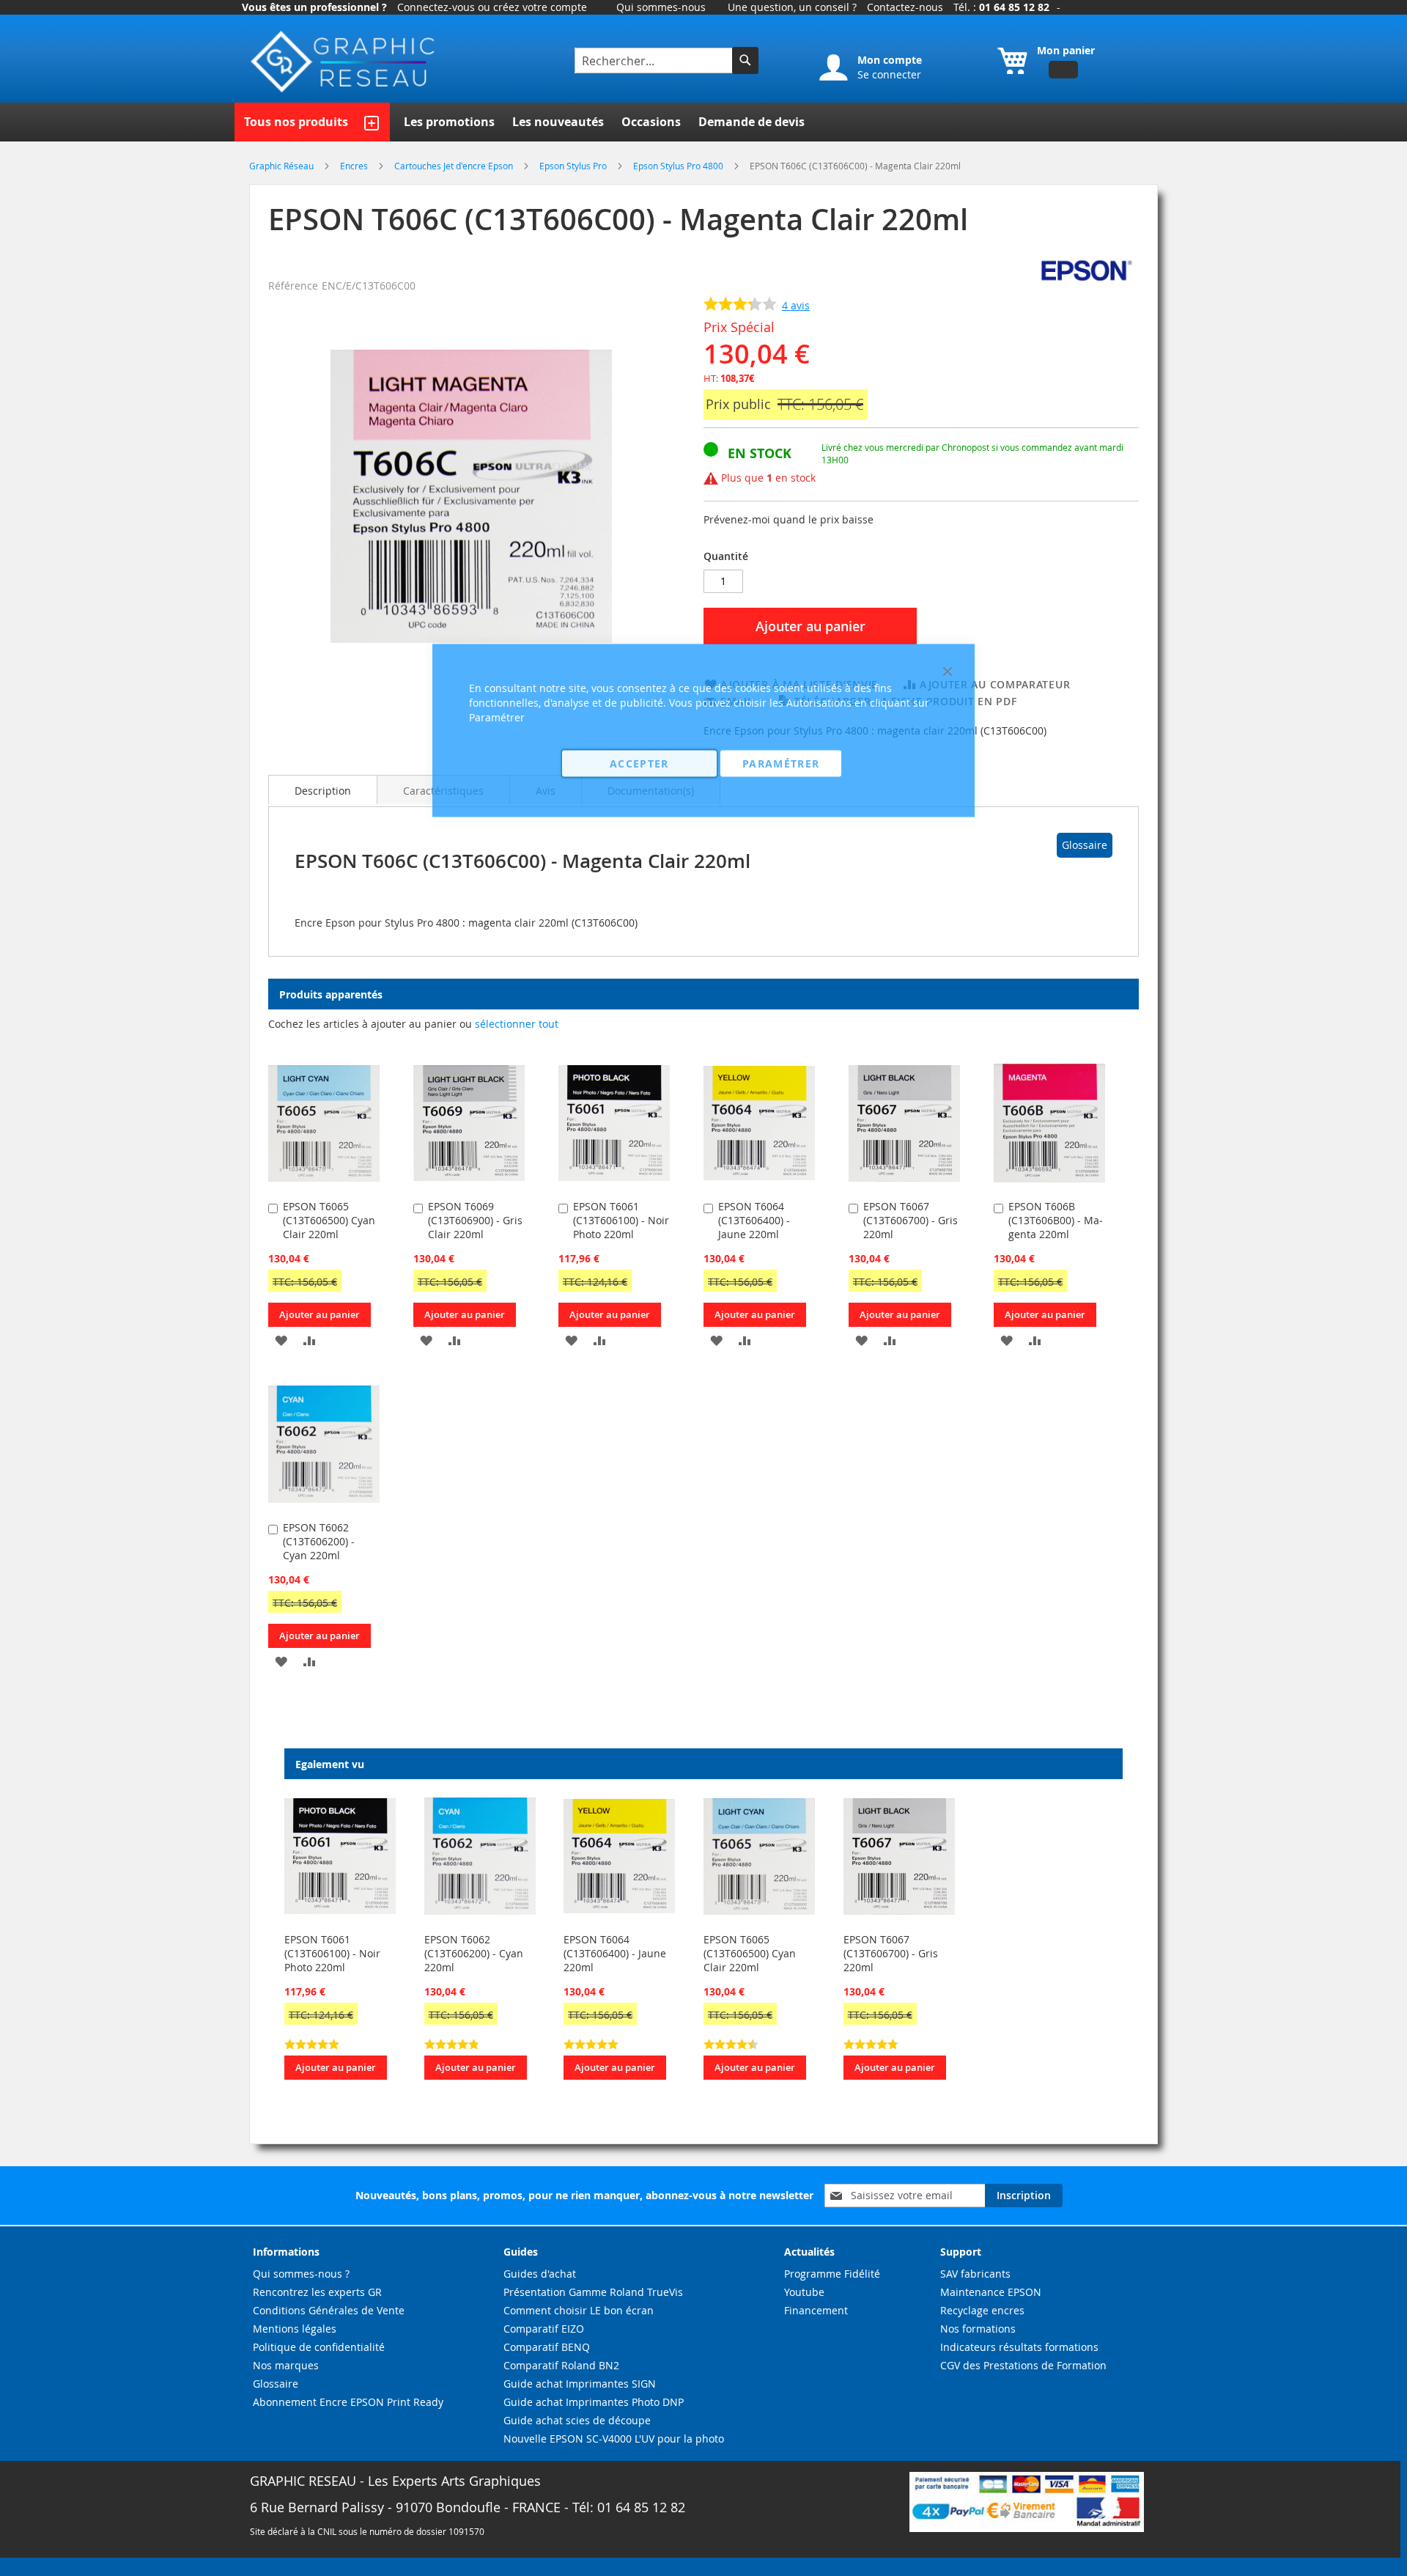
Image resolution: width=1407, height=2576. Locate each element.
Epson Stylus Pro (574, 166)
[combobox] (655, 60)
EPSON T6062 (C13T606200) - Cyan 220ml (319, 1541)
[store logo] (344, 62)
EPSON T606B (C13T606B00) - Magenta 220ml (1056, 1220)
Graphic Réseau (282, 166)
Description (323, 791)
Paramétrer (781, 763)
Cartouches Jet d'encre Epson (455, 166)
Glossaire (1085, 845)
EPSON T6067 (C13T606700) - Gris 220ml (891, 1953)
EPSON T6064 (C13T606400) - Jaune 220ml (615, 1953)
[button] (281, 1340)
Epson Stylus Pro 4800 (679, 166)
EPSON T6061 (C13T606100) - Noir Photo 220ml (332, 1953)
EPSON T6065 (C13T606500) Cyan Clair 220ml (329, 1220)
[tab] (323, 790)
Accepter (639, 763)
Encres (355, 166)
